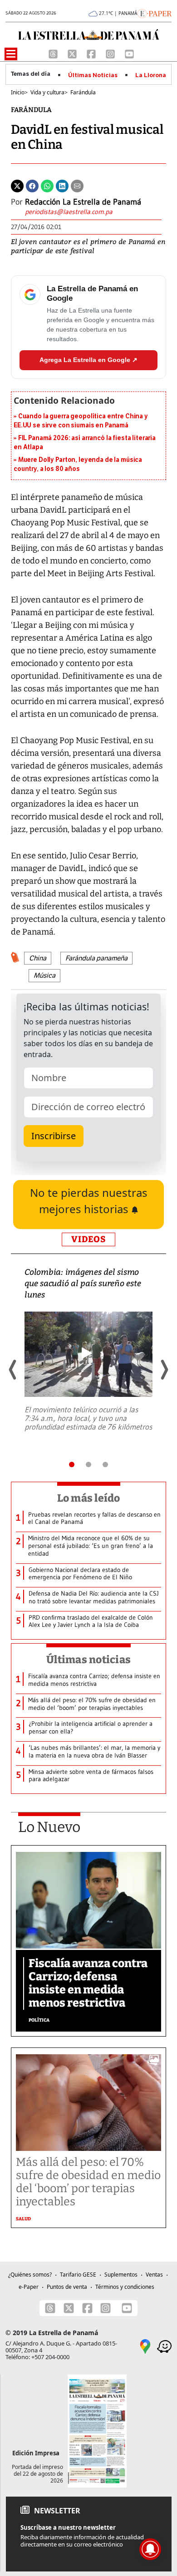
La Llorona (151, 75)
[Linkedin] (62, 186)
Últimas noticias (88, 1660)
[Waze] (164, 2346)
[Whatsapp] (47, 186)
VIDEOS (88, 1239)
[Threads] (54, 53)
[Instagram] (111, 53)
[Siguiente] (164, 1370)
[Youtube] (129, 53)
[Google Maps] (145, 2346)
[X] (73, 53)
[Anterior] (13, 1370)
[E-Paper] (155, 13)
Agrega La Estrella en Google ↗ (88, 360)
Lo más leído (89, 1498)
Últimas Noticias (93, 75)
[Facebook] (92, 53)
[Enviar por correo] (77, 186)
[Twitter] (17, 186)
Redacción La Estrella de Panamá (83, 202)
